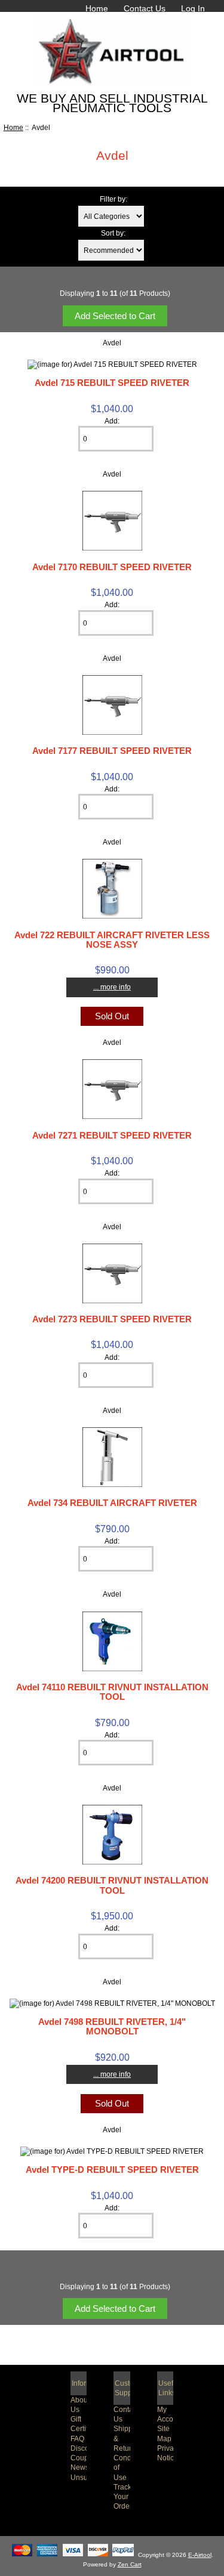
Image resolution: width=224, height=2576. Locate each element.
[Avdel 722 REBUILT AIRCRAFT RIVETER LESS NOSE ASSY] (112, 916)
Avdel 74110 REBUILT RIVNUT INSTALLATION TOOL (112, 1692)
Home (97, 8)
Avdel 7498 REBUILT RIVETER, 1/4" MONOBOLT (112, 2026)
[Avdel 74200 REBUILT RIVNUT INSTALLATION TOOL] (112, 1862)
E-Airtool (200, 2555)
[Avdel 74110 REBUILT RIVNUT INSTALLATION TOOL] (112, 1669)
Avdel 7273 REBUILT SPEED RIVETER (112, 1319)
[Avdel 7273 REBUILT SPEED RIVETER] (112, 1301)
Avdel (112, 343)
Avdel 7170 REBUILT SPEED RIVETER (112, 567)
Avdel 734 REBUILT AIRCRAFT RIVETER (112, 1503)
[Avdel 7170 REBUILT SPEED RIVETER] (112, 548)
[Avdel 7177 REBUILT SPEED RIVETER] (112, 732)
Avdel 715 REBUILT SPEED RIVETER (112, 383)
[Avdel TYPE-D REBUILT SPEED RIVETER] (112, 2151)
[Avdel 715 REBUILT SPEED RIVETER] (112, 364)
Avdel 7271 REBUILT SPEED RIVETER (112, 1135)
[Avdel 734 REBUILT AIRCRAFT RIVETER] (112, 1484)
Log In (193, 8)
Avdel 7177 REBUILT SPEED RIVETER (112, 751)
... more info (112, 987)
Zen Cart (130, 2564)
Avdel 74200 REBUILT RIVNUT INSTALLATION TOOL (112, 1885)
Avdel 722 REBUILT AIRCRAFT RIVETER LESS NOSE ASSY (112, 940)
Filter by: (113, 199)
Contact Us (145, 8)
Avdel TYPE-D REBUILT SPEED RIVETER (112, 2170)
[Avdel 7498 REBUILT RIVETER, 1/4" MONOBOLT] (112, 2003)
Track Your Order (123, 2496)
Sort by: (113, 233)
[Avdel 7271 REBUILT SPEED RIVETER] (112, 1116)
